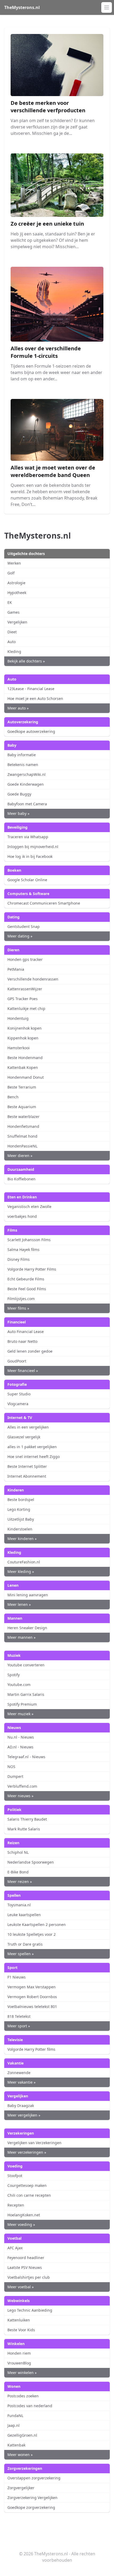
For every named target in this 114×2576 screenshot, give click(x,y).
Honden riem (19, 2353)
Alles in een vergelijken (28, 1427)
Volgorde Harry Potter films (31, 2049)
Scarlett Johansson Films (29, 1240)
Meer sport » (19, 2026)
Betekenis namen (23, 765)
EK (10, 602)
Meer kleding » (21, 1571)
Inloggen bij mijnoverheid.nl (33, 847)
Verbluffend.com (22, 1786)
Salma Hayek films (23, 1250)
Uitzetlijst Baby (21, 1519)
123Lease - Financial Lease (31, 689)
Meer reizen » (20, 1882)
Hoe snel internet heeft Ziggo (34, 1457)
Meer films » (18, 1308)
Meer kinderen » (22, 1539)
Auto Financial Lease (26, 1332)
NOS (11, 1767)
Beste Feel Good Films (27, 1289)
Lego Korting (19, 1509)
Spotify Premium (22, 1704)
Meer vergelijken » (24, 2115)
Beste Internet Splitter (27, 1466)
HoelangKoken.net (24, 2215)
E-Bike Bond (18, 1872)
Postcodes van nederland (30, 2406)
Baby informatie (22, 755)
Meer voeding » (21, 2224)
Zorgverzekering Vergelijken (32, 2498)
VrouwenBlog (19, 2363)
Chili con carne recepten (29, 2195)
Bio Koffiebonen (21, 1179)
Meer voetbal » (21, 2287)
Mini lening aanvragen (28, 1595)
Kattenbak (16, 2445)
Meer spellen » (21, 1954)
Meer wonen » (20, 2455)
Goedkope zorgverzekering (31, 2507)
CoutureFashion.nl (24, 1562)
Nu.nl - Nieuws (21, 1737)
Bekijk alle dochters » (26, 661)
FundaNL (15, 2416)
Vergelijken (17, 622)
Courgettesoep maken (27, 2185)
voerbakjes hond (22, 1216)
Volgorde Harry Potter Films (32, 1269)
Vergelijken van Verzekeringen (34, 2143)
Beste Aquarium (22, 1107)
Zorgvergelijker (21, 2488)
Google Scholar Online (27, 880)
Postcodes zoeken (23, 2396)
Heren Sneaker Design (27, 1628)
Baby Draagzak (21, 2106)
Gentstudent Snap (24, 926)
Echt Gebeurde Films (26, 1279)
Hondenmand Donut (26, 1077)
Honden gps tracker (25, 959)
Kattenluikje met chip (26, 1009)
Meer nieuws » (20, 1796)
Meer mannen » (21, 1637)
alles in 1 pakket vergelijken (32, 1447)
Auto (12, 642)
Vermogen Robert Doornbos (32, 1997)
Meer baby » (18, 813)
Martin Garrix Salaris (26, 1694)
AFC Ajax (15, 2248)
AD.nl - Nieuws (20, 1747)
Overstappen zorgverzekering (34, 2478)
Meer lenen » (19, 1604)
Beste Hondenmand (25, 1058)
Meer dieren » (20, 1156)
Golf (11, 573)
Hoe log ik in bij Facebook (30, 856)
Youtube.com (19, 1685)
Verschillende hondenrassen (33, 979)
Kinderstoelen (20, 1529)
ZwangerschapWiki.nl (27, 774)
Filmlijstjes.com (21, 1299)
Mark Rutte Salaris (24, 1829)
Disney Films (19, 1259)
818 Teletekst (19, 2016)
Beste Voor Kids (21, 2330)
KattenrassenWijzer (25, 989)
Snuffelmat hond (22, 1136)
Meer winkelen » (22, 2373)
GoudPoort (17, 1361)
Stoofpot (15, 2176)
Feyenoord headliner (26, 2258)
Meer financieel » (23, 1371)
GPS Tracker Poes (23, 999)
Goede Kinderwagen (26, 784)
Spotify (14, 1675)
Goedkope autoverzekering (31, 731)
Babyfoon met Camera (27, 804)
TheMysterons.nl (22, 7)
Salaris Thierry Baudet (27, 1819)
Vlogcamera (18, 1404)
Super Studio (19, 1394)
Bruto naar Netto (22, 1341)
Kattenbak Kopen (23, 1067)
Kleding (14, 651)
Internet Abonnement (27, 1476)
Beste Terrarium (22, 1087)
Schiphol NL (18, 1852)
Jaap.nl (14, 2425)
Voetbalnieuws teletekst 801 (32, 2007)
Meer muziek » (20, 1714)
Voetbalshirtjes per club (29, 2277)
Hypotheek (17, 593)
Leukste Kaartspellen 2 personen (37, 1925)
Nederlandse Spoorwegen (31, 1862)
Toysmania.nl (19, 1905)
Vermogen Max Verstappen (32, 1987)
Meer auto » (18, 708)
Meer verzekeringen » (27, 2152)
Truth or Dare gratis (25, 1944)
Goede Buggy (19, 794)
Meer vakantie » (21, 2082)
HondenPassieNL (22, 1146)
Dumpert (15, 1776)
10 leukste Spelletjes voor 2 (32, 1934)
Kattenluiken (19, 2320)
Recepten (16, 2205)
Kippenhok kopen (23, 1038)
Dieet (12, 632)
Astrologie (16, 583)
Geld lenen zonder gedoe (30, 1351)
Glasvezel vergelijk (24, 1437)
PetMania (16, 969)
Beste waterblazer (23, 1117)
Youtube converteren (26, 1665)
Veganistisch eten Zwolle (29, 1207)
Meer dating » (20, 936)
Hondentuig (18, 1018)
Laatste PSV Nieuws (25, 2267)
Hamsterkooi (19, 1048)
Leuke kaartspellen (24, 1915)
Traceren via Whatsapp (28, 837)
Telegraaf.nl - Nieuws (26, 1757)
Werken (14, 563)
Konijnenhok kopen (25, 1028)
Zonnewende (19, 2073)
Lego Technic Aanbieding (30, 2310)
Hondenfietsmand (23, 1126)
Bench (13, 1097)
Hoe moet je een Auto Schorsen (35, 698)
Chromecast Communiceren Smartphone (44, 903)
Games (14, 612)
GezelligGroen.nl (22, 2435)
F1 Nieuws (17, 1977)
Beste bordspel (21, 1500)
